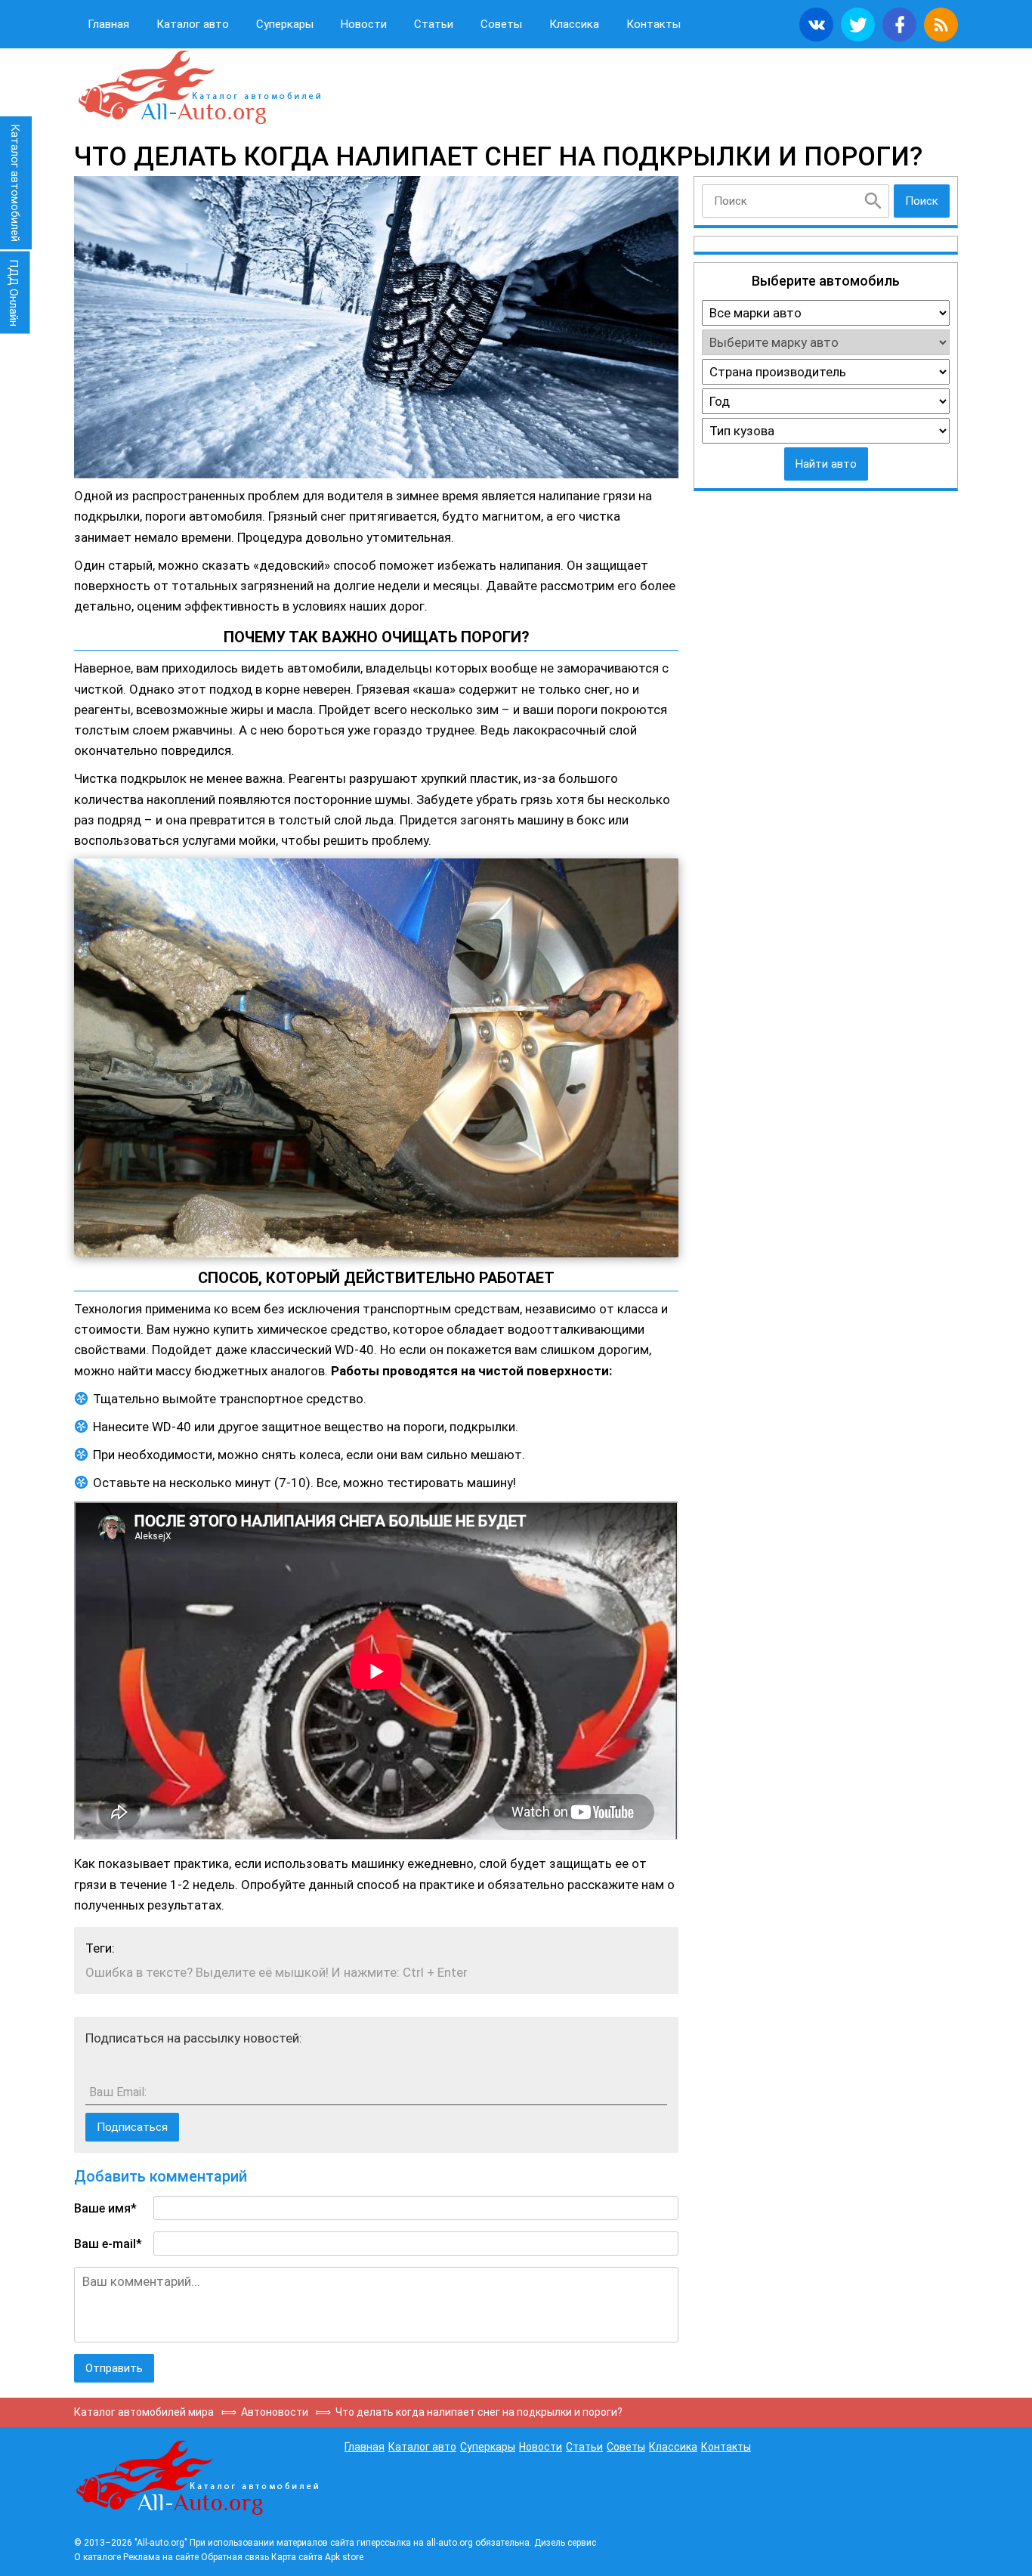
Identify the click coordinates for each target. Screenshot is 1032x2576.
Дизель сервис (565, 2543)
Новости (364, 24)
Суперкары (285, 24)
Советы (501, 24)
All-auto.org (199, 88)
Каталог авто (193, 24)
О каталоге (97, 2557)
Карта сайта (297, 2557)
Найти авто (826, 464)
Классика (574, 24)
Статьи (434, 24)
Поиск (922, 201)
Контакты (653, 24)
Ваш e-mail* (108, 2244)
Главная (108, 24)
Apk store (344, 2557)
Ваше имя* (105, 2208)
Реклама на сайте (161, 2557)
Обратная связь (235, 2557)
